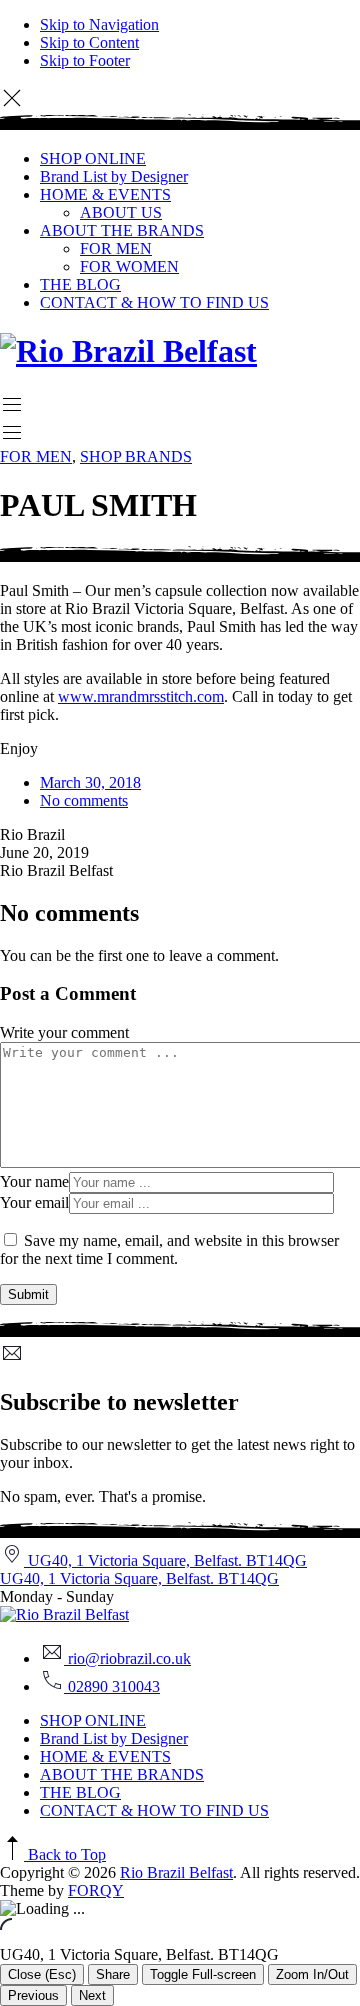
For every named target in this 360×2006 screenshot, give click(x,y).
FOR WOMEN (129, 266)
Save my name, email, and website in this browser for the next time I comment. (169, 1249)
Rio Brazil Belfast (176, 1872)
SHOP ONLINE (93, 158)
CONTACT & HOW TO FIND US (154, 302)
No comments (84, 800)
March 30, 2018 (90, 782)
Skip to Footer (85, 60)
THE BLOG (80, 284)
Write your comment (64, 1032)
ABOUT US (121, 212)
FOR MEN (116, 248)
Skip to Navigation (99, 24)
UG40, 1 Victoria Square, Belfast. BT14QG (139, 1578)
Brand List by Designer (114, 176)
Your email (34, 1202)
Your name (34, 1181)
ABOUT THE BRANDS (122, 230)
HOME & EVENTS (105, 194)
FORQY (96, 1890)
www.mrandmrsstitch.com (141, 696)
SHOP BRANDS (136, 456)
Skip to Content (89, 42)
